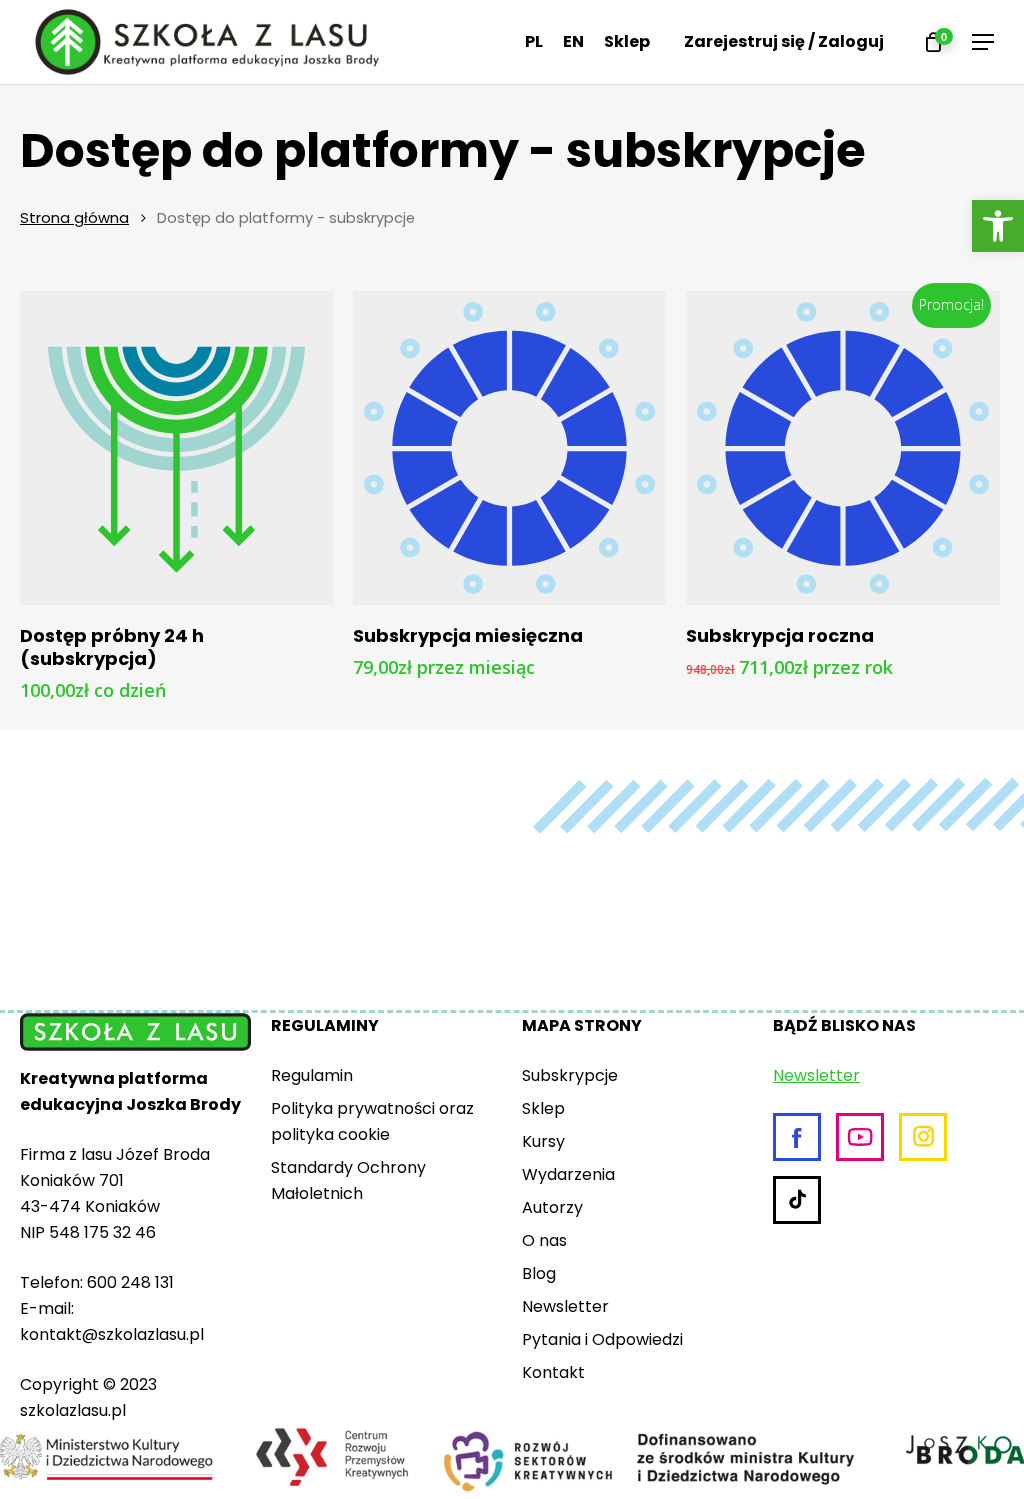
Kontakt (553, 1372)
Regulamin (312, 1075)
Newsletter (565, 1306)
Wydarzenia (568, 1174)
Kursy (543, 1141)
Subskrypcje (570, 1075)
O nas (544, 1240)
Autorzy (552, 1207)
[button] (998, 226)
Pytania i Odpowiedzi (602, 1339)
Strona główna (74, 218)
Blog (539, 1273)
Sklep (543, 1108)
